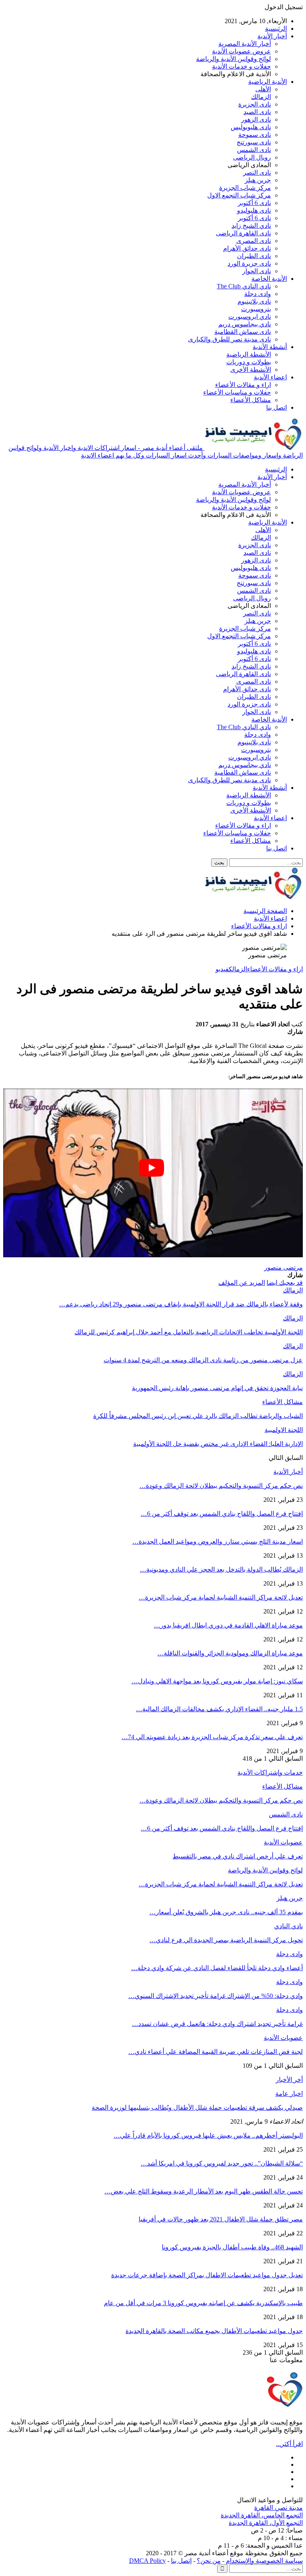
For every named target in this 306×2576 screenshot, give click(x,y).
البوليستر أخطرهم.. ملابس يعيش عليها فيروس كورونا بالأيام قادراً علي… (208, 2135)
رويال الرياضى (252, 157)
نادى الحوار (257, 271)
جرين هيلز (258, 180)
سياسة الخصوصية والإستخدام (264, 2561)
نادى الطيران (254, 256)
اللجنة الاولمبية (284, 1430)
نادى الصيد (257, 112)
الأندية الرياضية (268, 82)
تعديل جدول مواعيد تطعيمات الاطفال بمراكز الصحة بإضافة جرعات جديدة (207, 2275)
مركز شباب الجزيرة (245, 188)
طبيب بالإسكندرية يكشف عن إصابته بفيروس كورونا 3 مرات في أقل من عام (203, 2303)
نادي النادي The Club (244, 286)
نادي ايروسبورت (250, 317)
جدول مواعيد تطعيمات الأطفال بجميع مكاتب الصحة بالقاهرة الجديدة (214, 2331)
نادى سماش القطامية (243, 332)
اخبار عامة (289, 2094)
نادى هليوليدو (254, 210)
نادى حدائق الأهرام (247, 248)
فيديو (222, 969)
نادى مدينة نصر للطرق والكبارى (229, 339)
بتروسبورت (256, 309)
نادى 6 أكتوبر (254, 203)
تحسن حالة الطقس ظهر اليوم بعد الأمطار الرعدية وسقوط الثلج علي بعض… (204, 2191)
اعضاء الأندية (270, 377)
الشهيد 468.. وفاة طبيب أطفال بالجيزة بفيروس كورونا (232, 2247)
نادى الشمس (254, 150)
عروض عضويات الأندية (241, 51)
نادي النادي (288, 1926)
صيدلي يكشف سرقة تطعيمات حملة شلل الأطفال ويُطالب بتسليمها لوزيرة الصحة (197, 2108)
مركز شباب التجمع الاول (239, 195)
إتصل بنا (181, 2561)
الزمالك (261, 97)
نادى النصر (257, 173)
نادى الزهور (256, 119)
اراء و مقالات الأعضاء (243, 385)
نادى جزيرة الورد (249, 263)
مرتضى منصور (283, 1267)
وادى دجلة (258, 294)
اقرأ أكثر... (289, 2444)
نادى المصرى (254, 241)
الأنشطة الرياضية (249, 354)
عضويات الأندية (283, 1842)
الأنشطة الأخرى (251, 370)
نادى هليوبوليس (251, 127)
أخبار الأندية (272, 36)
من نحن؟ (209, 2561)
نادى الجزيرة (255, 104)
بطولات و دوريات (249, 362)
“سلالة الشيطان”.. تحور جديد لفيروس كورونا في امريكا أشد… (222, 2163)
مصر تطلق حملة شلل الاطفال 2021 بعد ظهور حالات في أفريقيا (221, 2219)
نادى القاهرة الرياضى (243, 233)
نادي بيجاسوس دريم (245, 324)
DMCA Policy (147, 2561)
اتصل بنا (277, 407)
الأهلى (263, 89)
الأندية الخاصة (269, 279)
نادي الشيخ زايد (251, 226)
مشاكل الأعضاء (251, 400)
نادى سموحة (255, 135)
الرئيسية (276, 29)
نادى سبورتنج (254, 142)
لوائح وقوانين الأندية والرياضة (233, 59)
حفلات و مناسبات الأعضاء (237, 392)
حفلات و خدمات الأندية (241, 66)
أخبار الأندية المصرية (245, 44)
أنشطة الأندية (270, 347)
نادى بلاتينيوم (254, 301)
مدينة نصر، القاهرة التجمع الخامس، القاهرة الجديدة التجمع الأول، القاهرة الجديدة (262, 2515)
